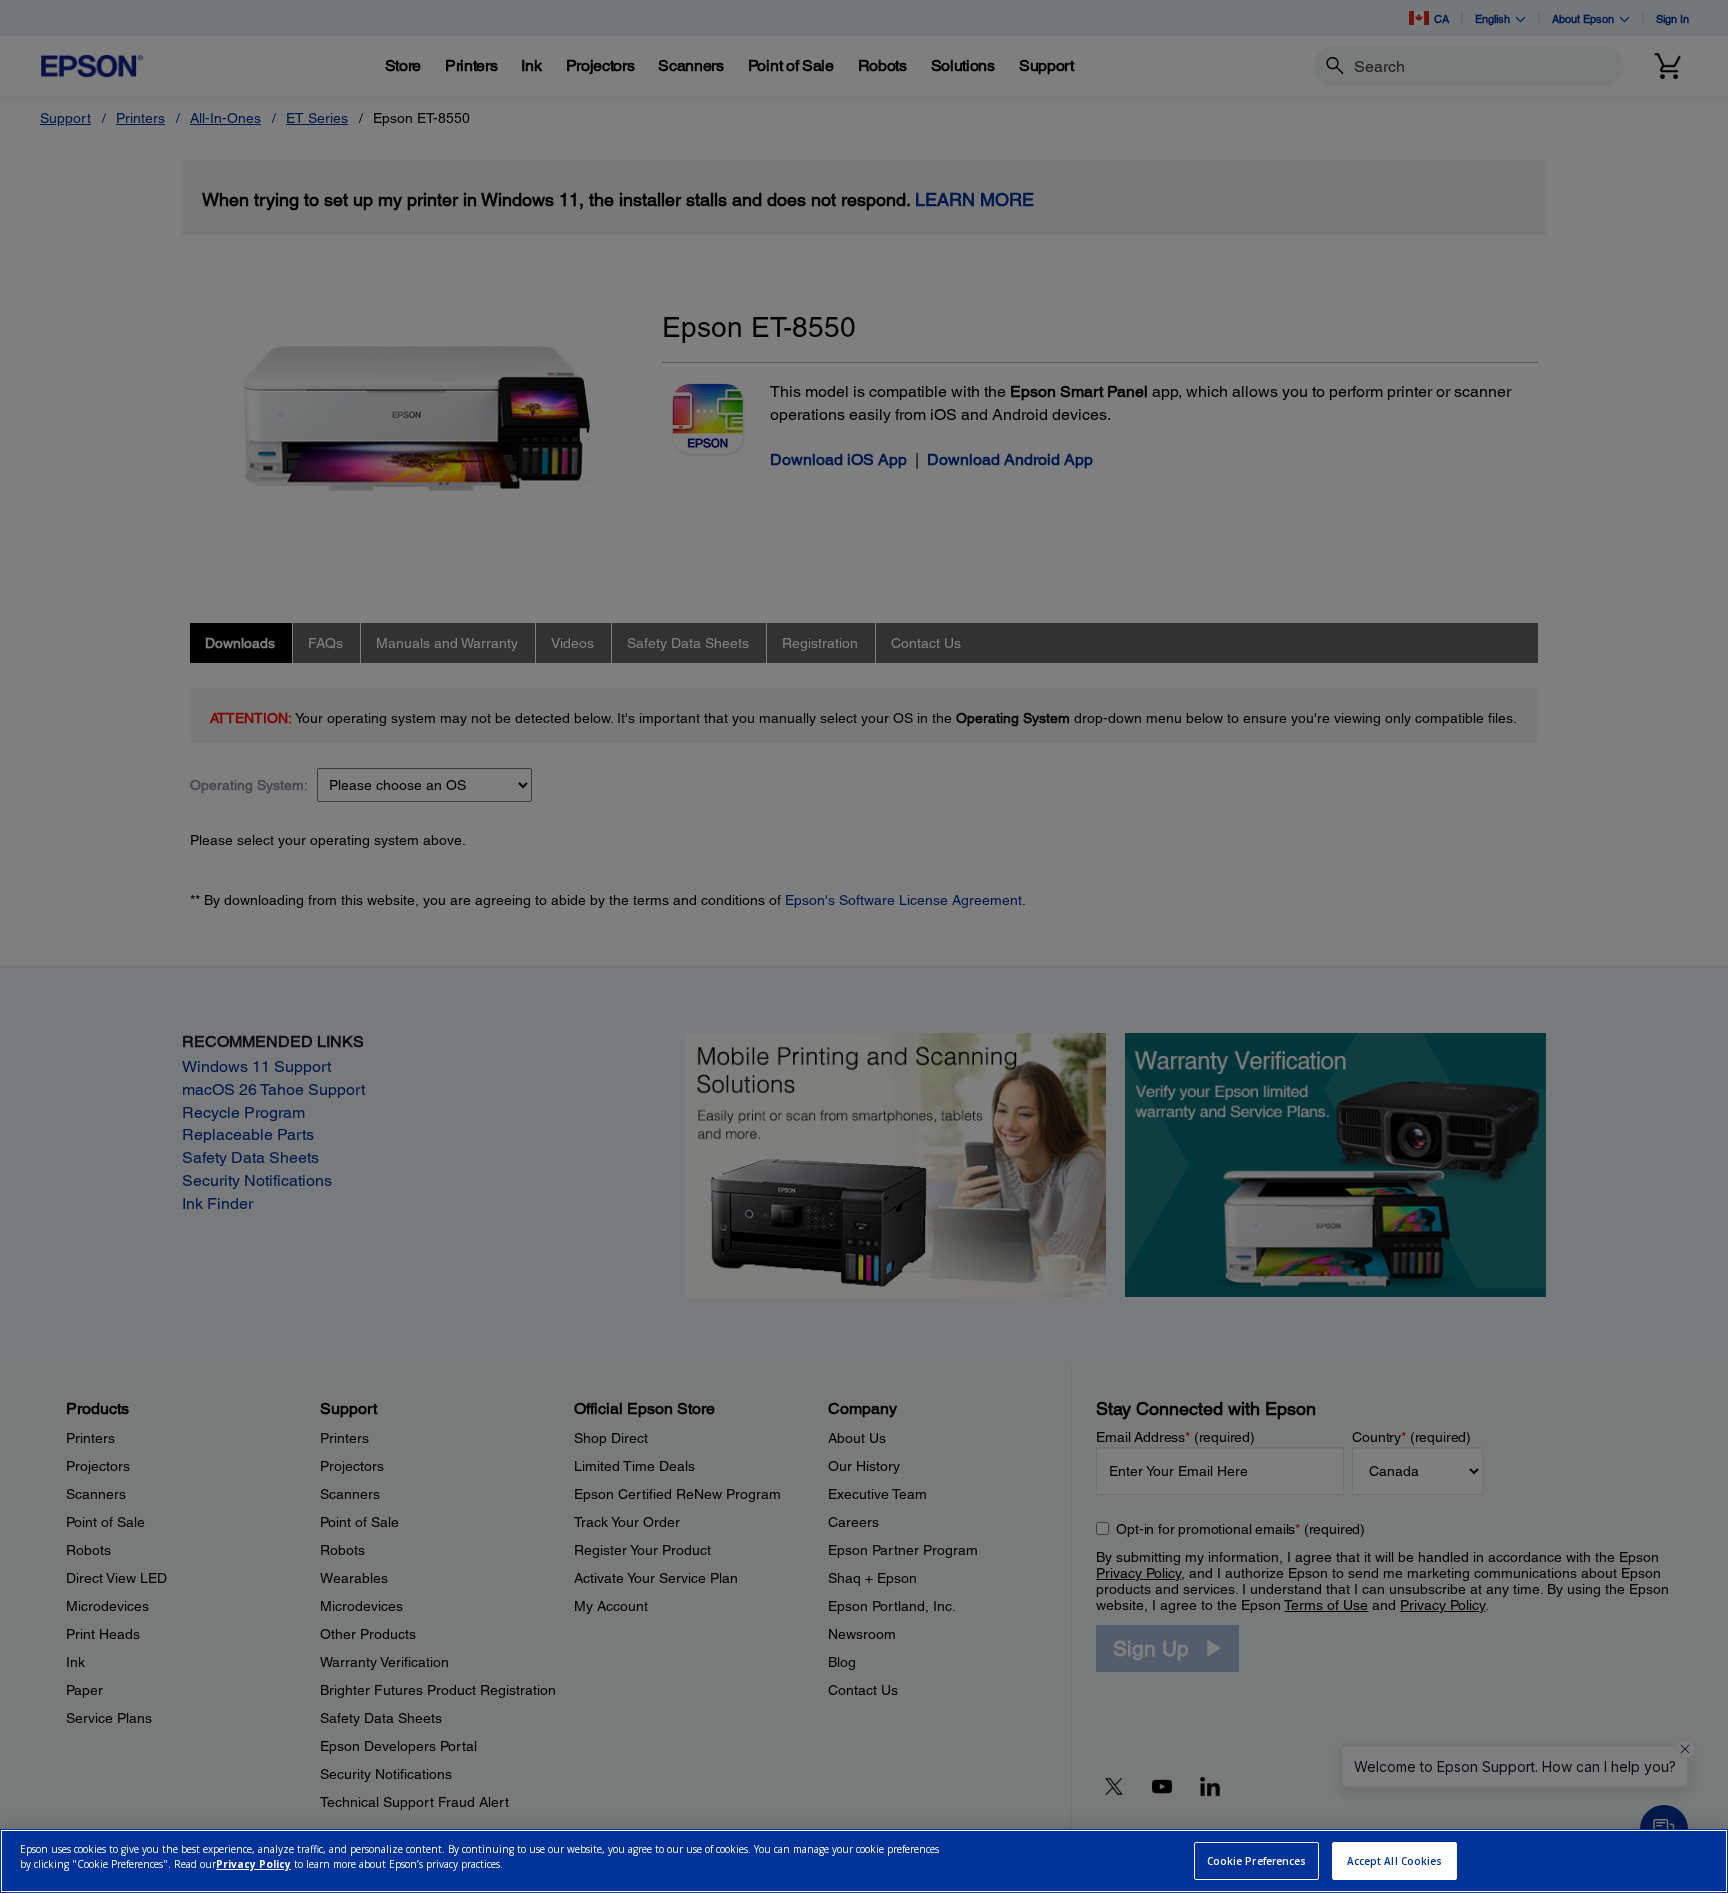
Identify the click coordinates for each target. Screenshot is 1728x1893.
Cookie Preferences (1257, 1861)
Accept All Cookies (1395, 1861)
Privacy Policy (253, 1864)
